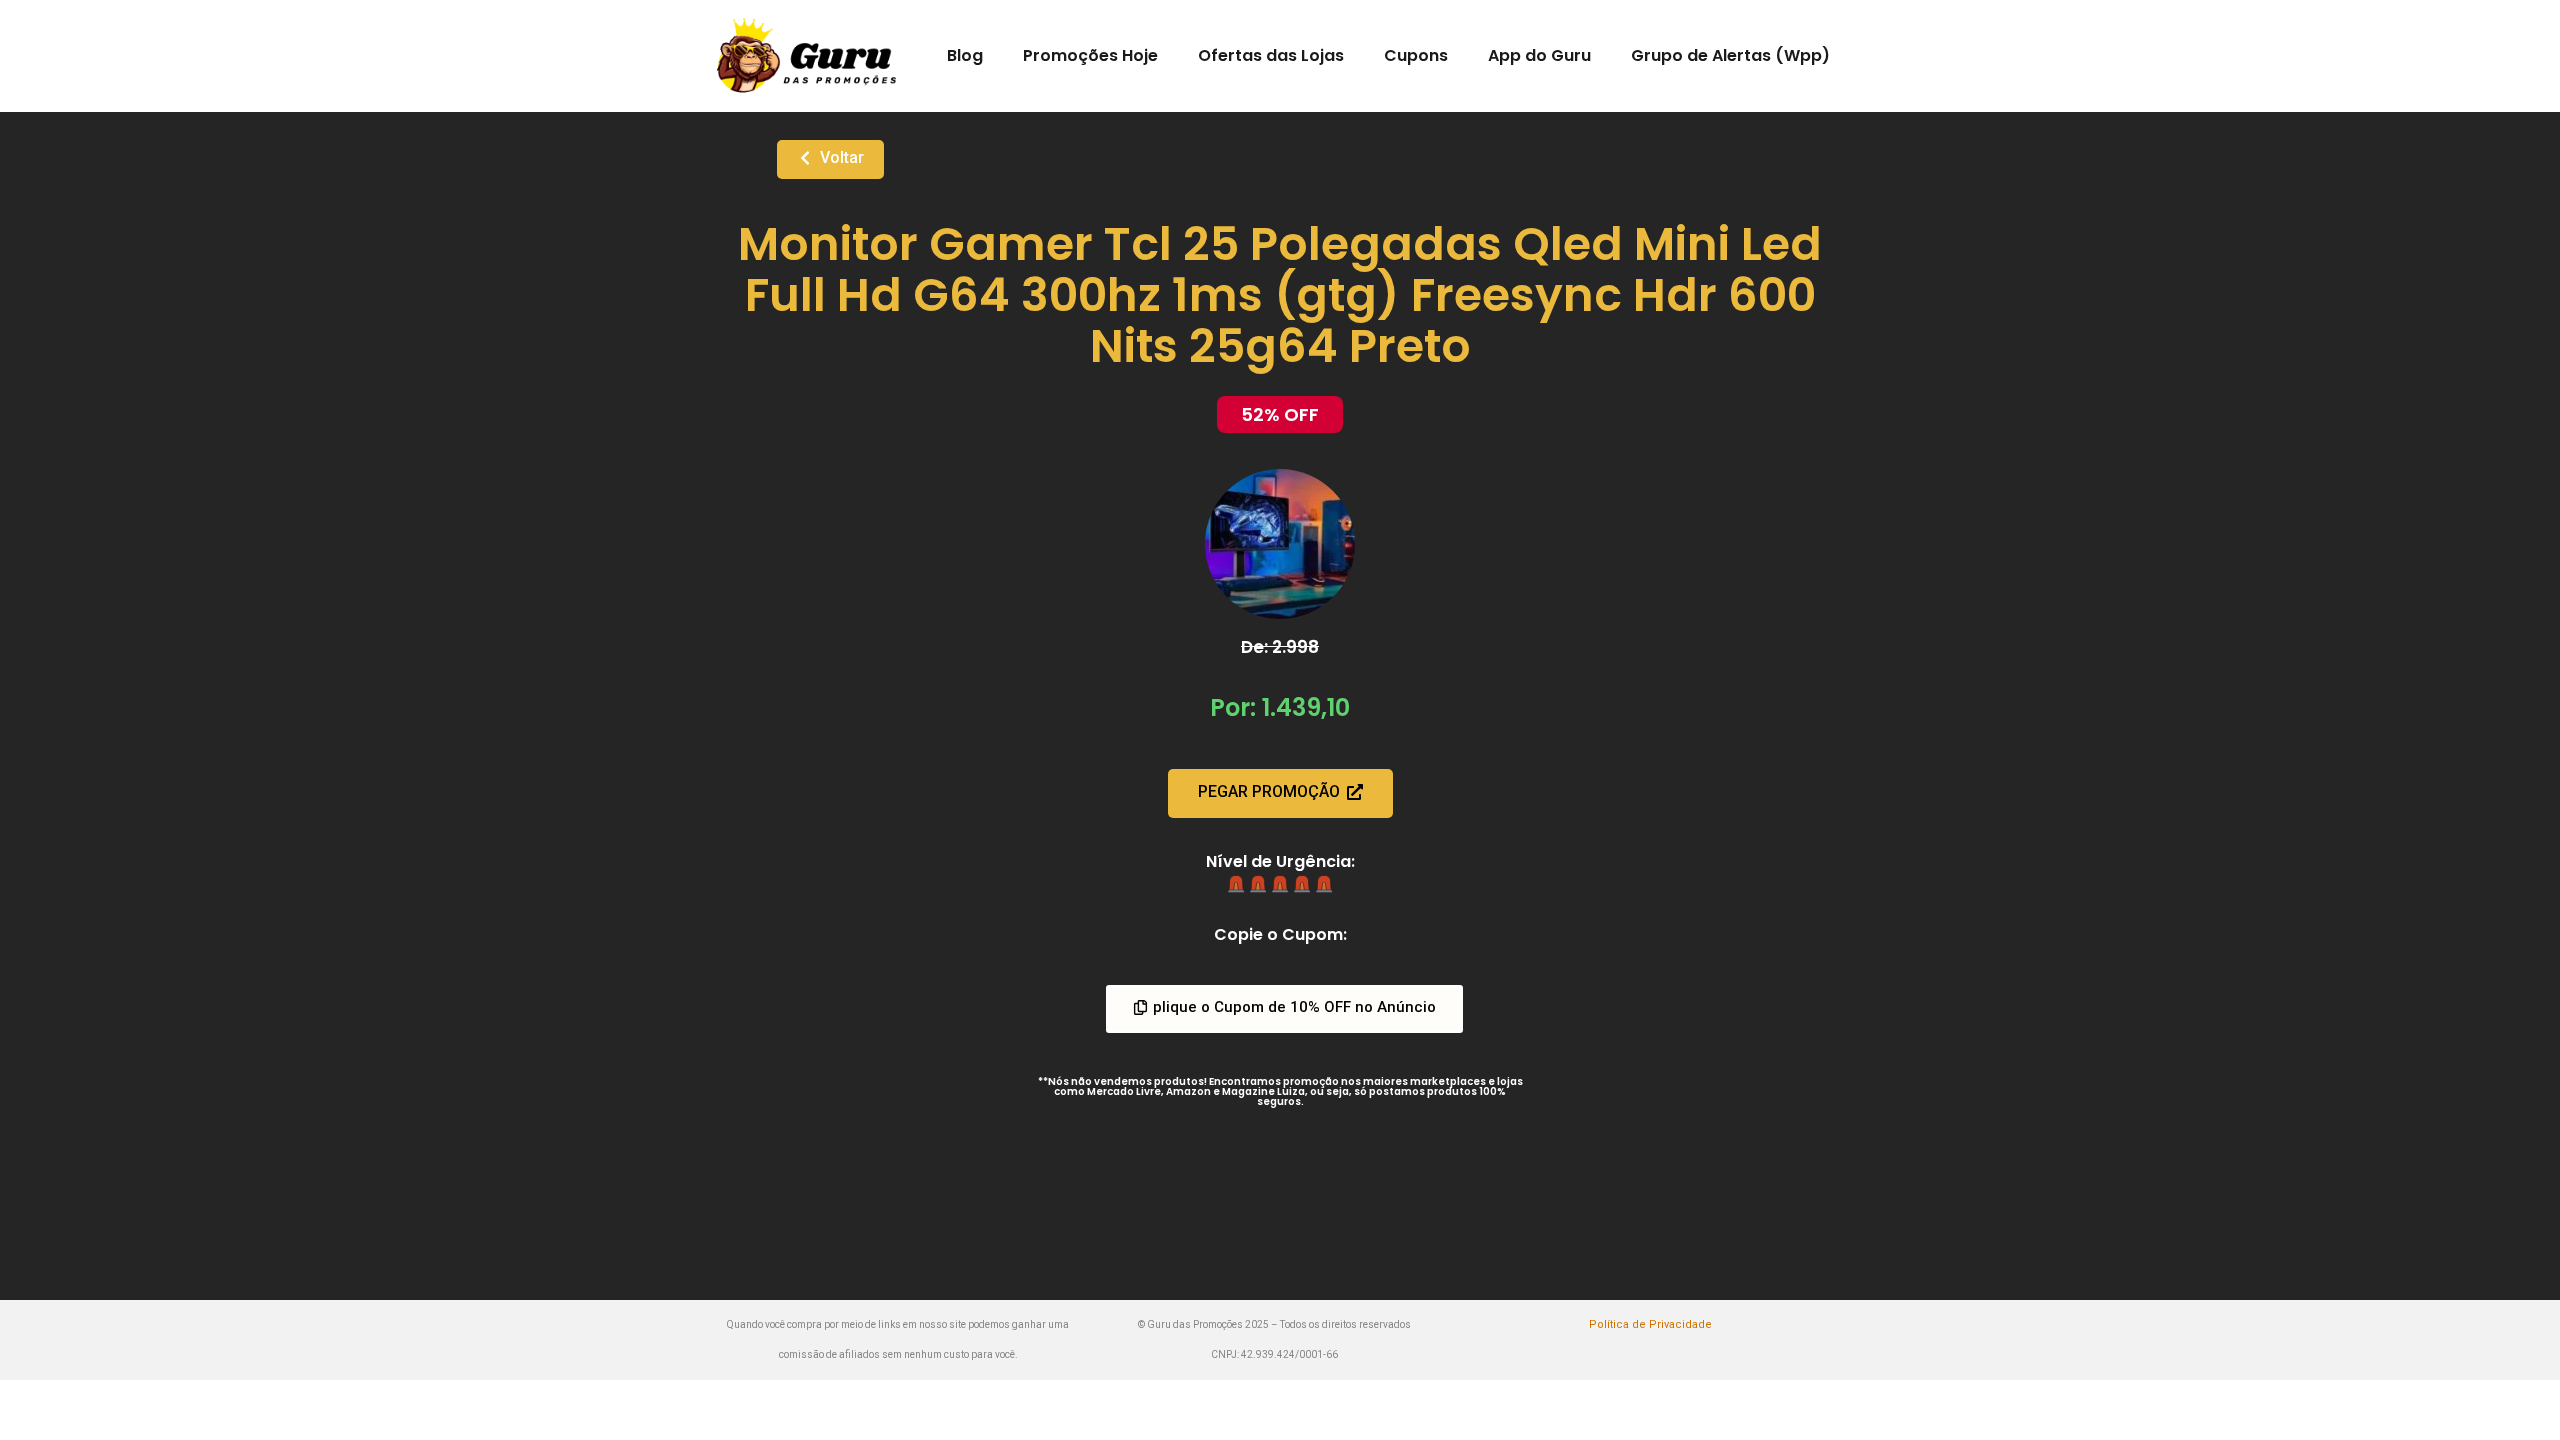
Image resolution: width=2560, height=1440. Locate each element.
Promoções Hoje (1090, 55)
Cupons (1416, 55)
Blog (965, 55)
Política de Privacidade (1650, 1324)
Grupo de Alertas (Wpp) (1730, 55)
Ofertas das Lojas (1271, 55)
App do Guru (1539, 55)
